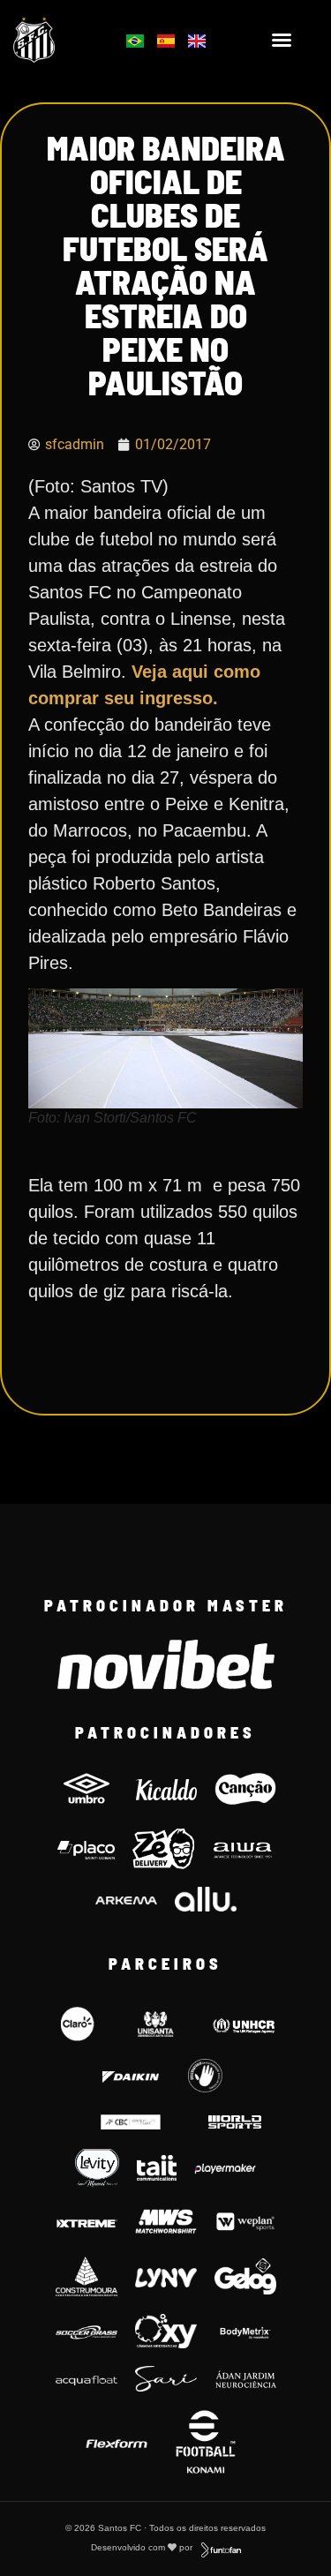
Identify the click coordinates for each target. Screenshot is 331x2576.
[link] (56, 40)
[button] (282, 40)
